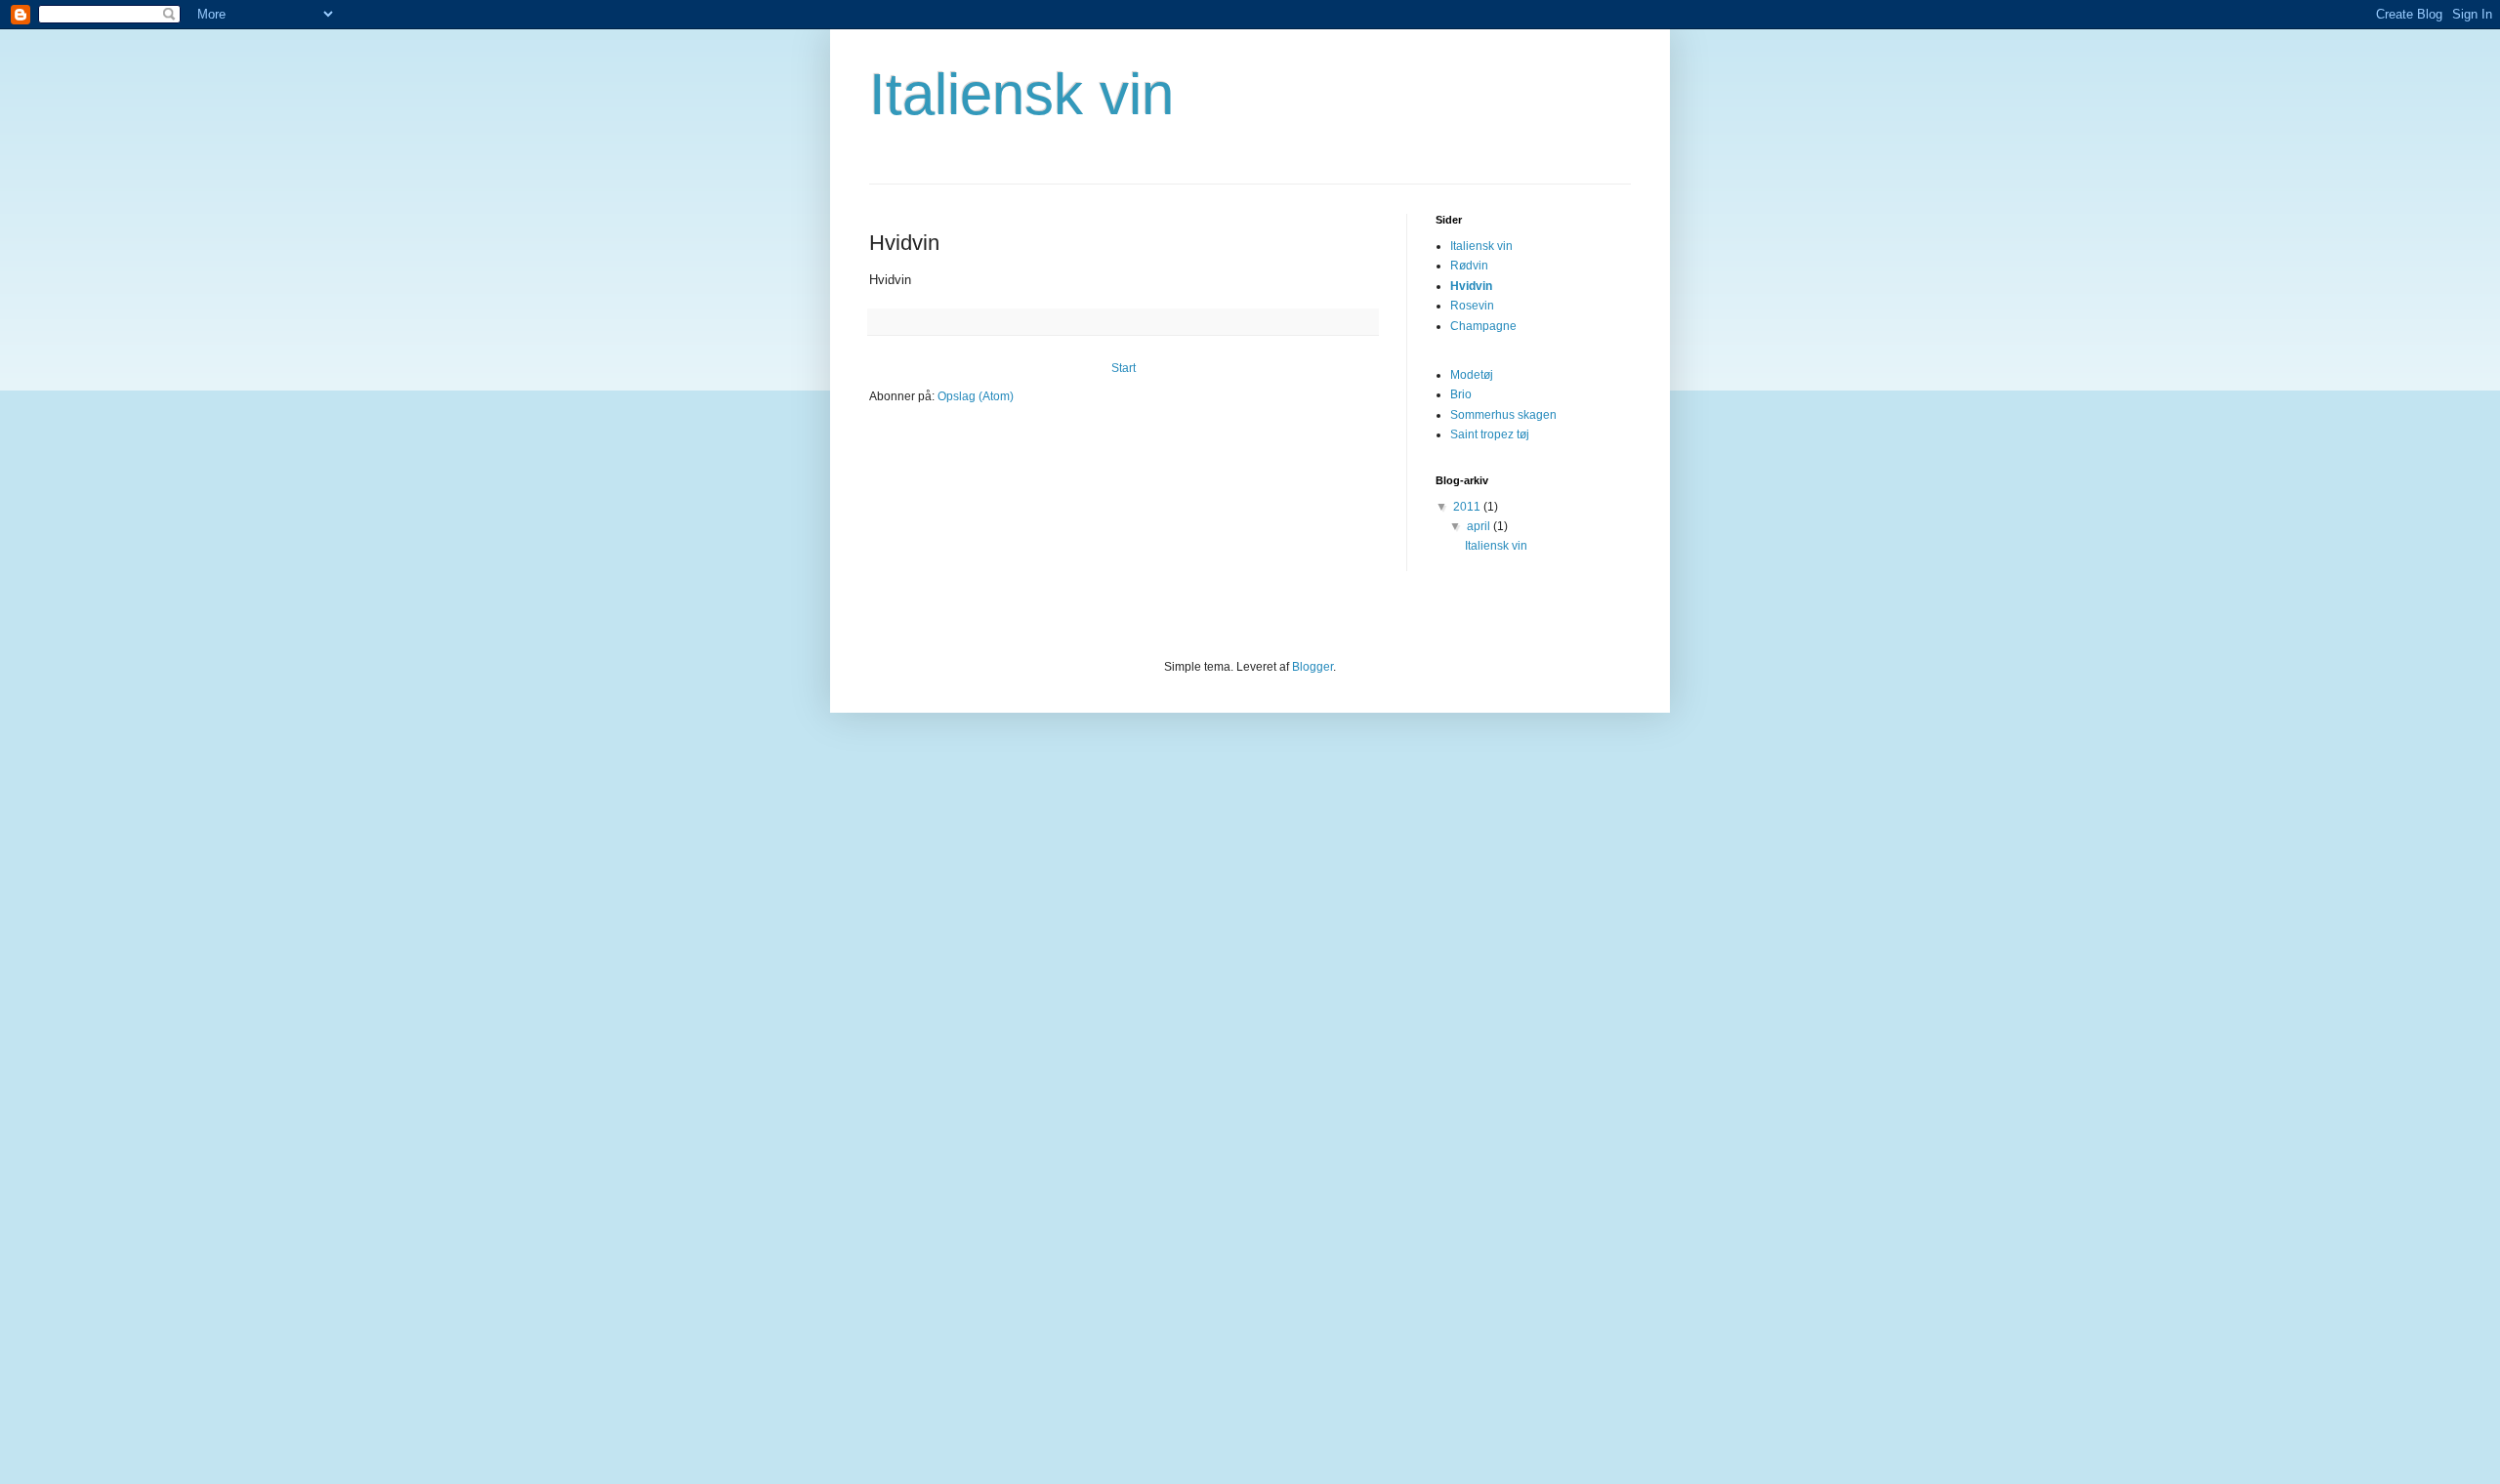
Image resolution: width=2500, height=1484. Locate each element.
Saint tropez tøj (1490, 434)
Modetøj (1472, 375)
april (1480, 526)
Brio (1461, 394)
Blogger (1312, 667)
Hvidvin (1471, 286)
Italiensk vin (1021, 94)
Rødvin (1469, 266)
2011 (1468, 507)
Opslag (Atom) (976, 396)
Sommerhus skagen (1503, 415)
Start (1124, 368)
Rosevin (1472, 306)
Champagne (1483, 326)
